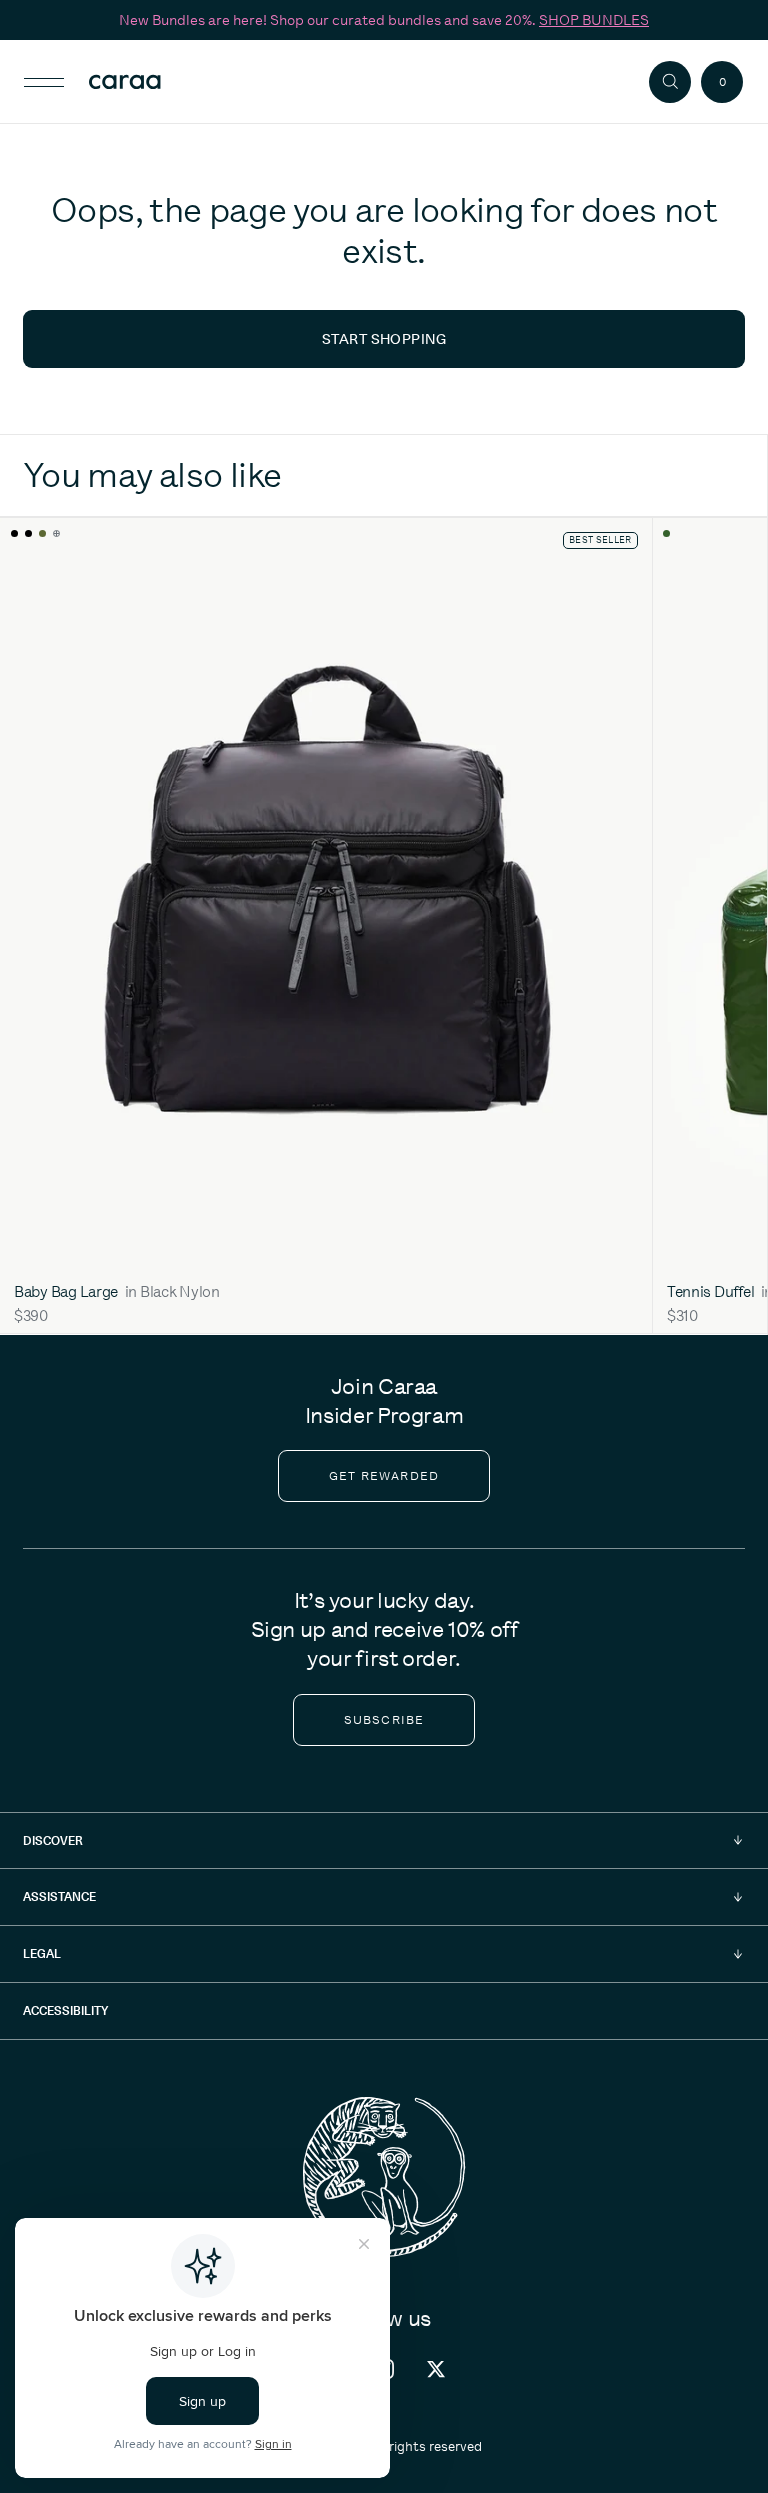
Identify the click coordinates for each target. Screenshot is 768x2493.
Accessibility (65, 2010)
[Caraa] (159, 82)
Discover (53, 1840)
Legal (42, 1953)
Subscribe (384, 1720)
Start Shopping (384, 339)
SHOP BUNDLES (594, 20)
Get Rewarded (384, 1476)
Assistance (59, 1896)
